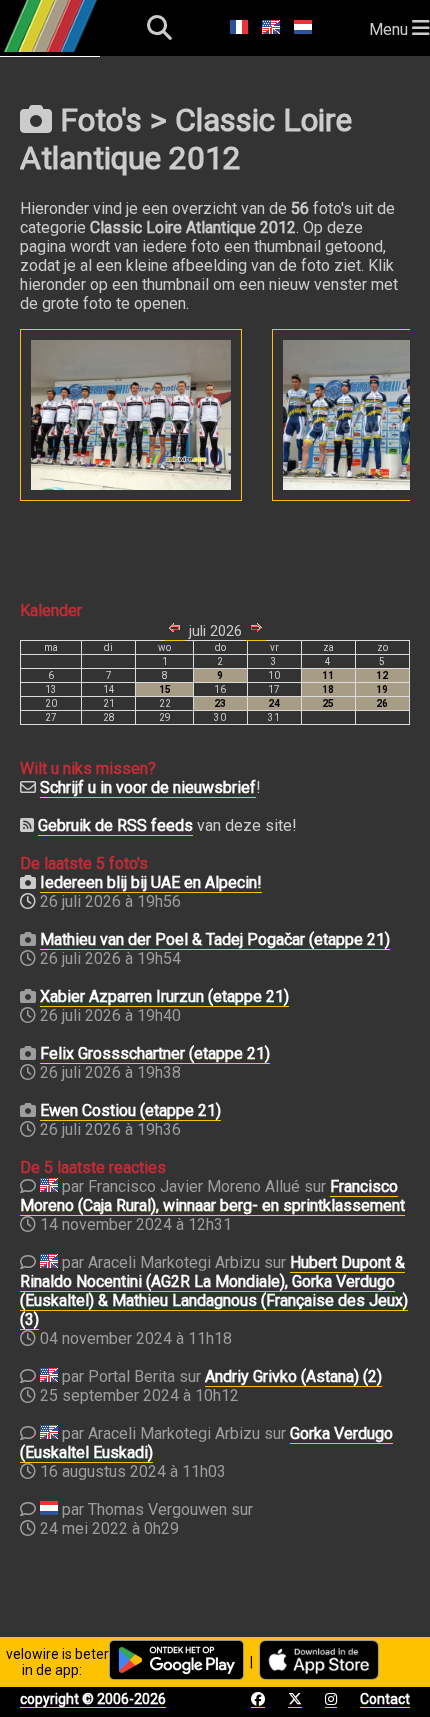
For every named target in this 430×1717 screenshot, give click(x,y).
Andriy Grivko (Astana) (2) (293, 1376)
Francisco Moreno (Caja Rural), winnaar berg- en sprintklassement (212, 1196)
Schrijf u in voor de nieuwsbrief (148, 787)
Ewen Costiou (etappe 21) (130, 1110)
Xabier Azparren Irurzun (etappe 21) (164, 996)
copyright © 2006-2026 (93, 1699)
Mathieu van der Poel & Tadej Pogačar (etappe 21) (215, 939)
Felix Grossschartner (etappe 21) (155, 1053)
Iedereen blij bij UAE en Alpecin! (151, 882)
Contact (385, 1699)
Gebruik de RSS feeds (115, 825)
